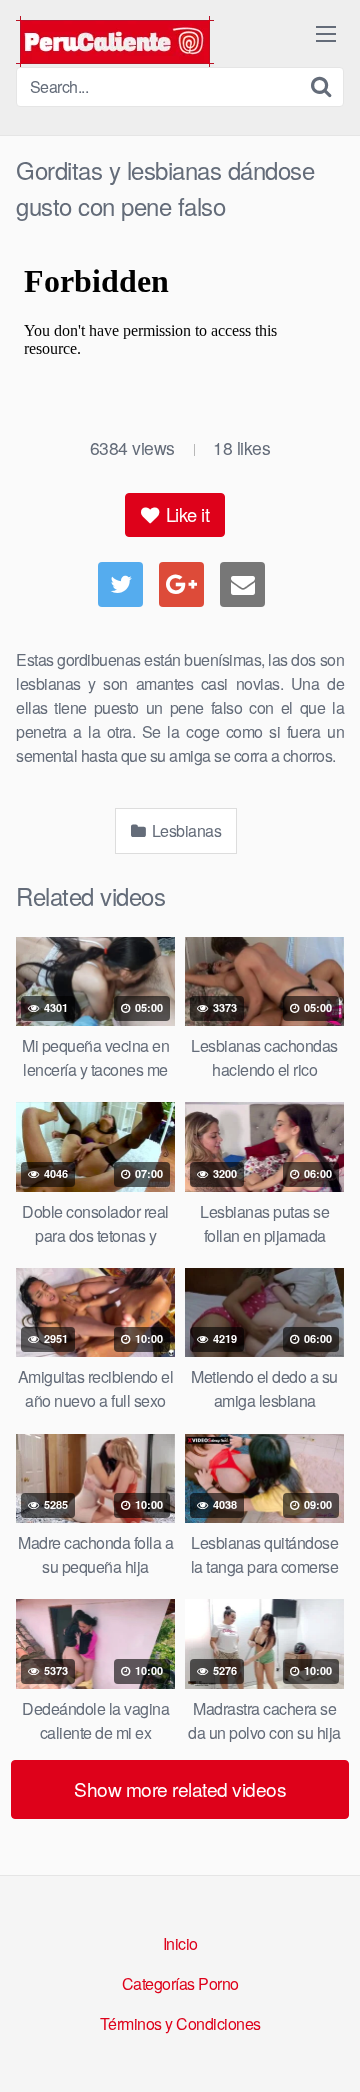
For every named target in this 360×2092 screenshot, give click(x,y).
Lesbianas (184, 830)
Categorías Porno (180, 1983)
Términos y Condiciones (180, 2023)
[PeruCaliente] (115, 41)
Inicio (180, 1943)
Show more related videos (180, 1788)
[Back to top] (325, 2048)
